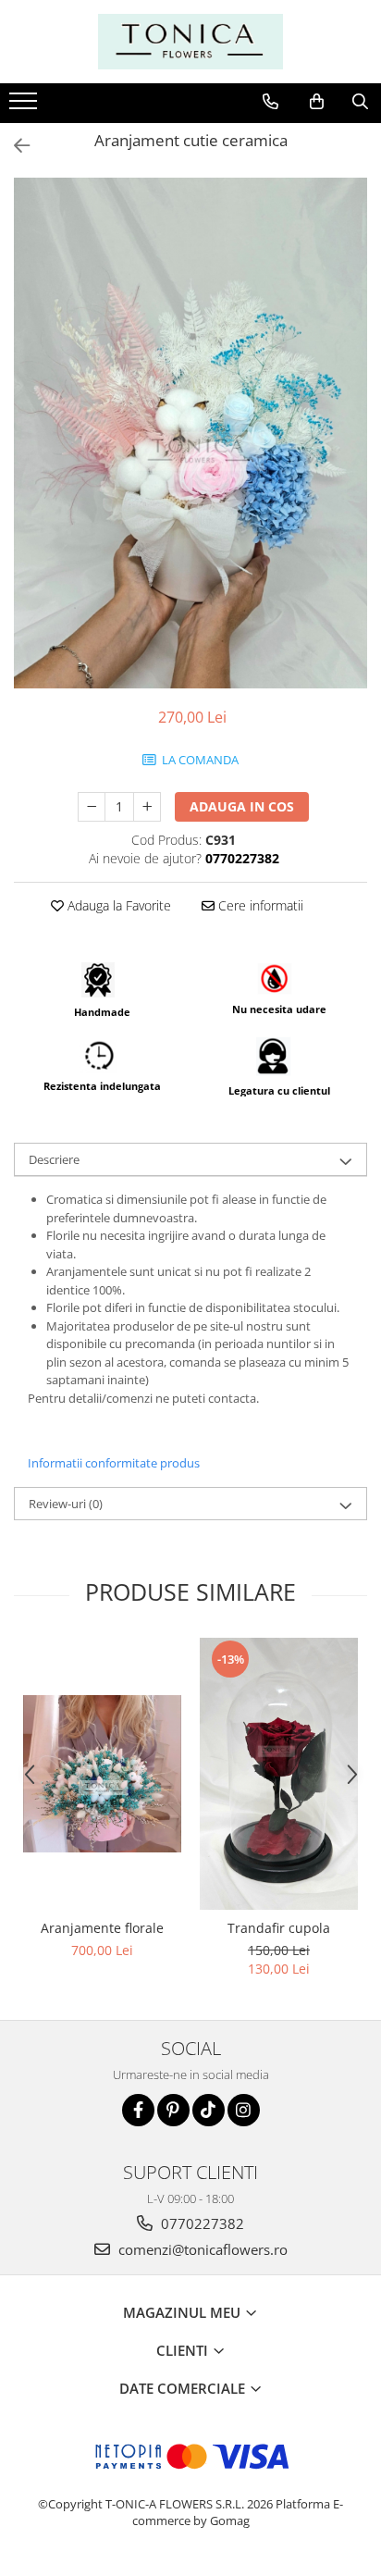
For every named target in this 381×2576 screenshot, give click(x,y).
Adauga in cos (242, 806)
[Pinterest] (173, 2110)
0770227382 (201, 2223)
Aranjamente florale (102, 1928)
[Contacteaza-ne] (270, 102)
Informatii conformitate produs (114, 1463)
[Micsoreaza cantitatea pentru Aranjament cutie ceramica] (92, 807)
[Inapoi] (14, 146)
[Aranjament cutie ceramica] (190, 433)
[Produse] (25, 106)
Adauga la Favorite (117, 905)
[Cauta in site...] (360, 102)
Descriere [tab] (54, 1159)
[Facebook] (138, 2110)
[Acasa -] (190, 42)
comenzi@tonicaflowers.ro (201, 2249)
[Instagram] (244, 2110)
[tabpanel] (190, 433)
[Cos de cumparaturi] (317, 102)
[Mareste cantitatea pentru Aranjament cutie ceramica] (147, 807)
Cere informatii (259, 905)
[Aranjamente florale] (102, 1774)
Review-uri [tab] (66, 1504)
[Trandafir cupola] (279, 1774)
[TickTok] (209, 2110)
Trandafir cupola (279, 1928)
